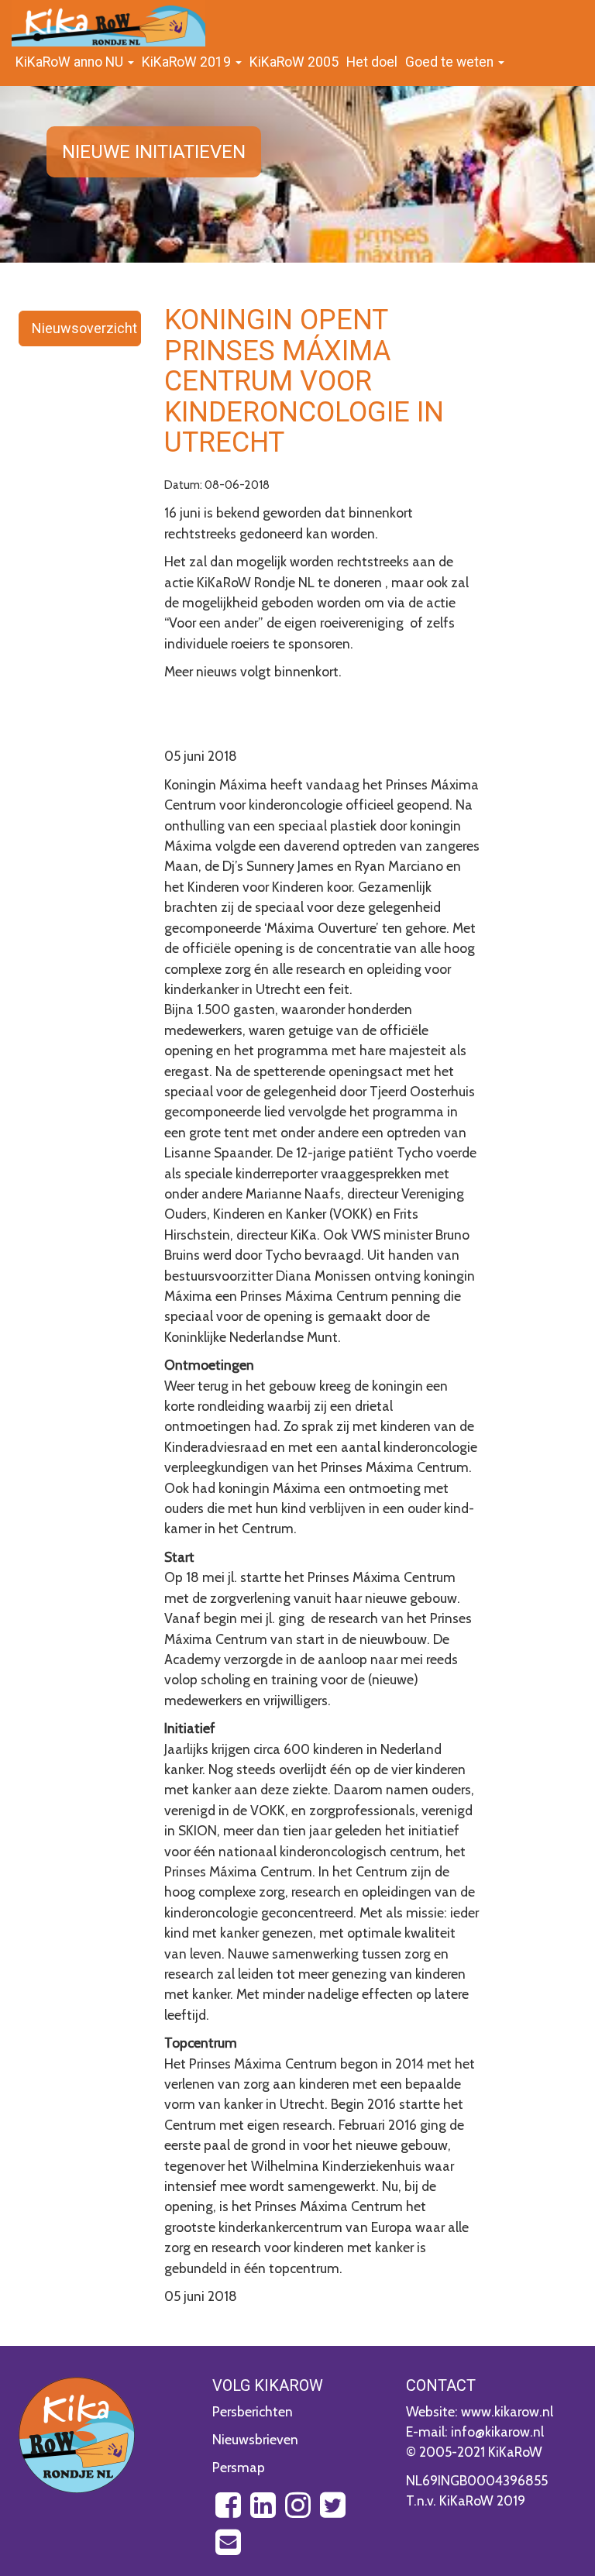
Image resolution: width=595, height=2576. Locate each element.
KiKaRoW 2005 (294, 62)
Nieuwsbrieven (255, 2439)
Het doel (372, 62)
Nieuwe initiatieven (154, 152)
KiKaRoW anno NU (71, 62)
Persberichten (253, 2411)
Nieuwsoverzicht (84, 328)
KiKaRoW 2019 (188, 62)
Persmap (239, 2467)
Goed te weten (451, 62)
